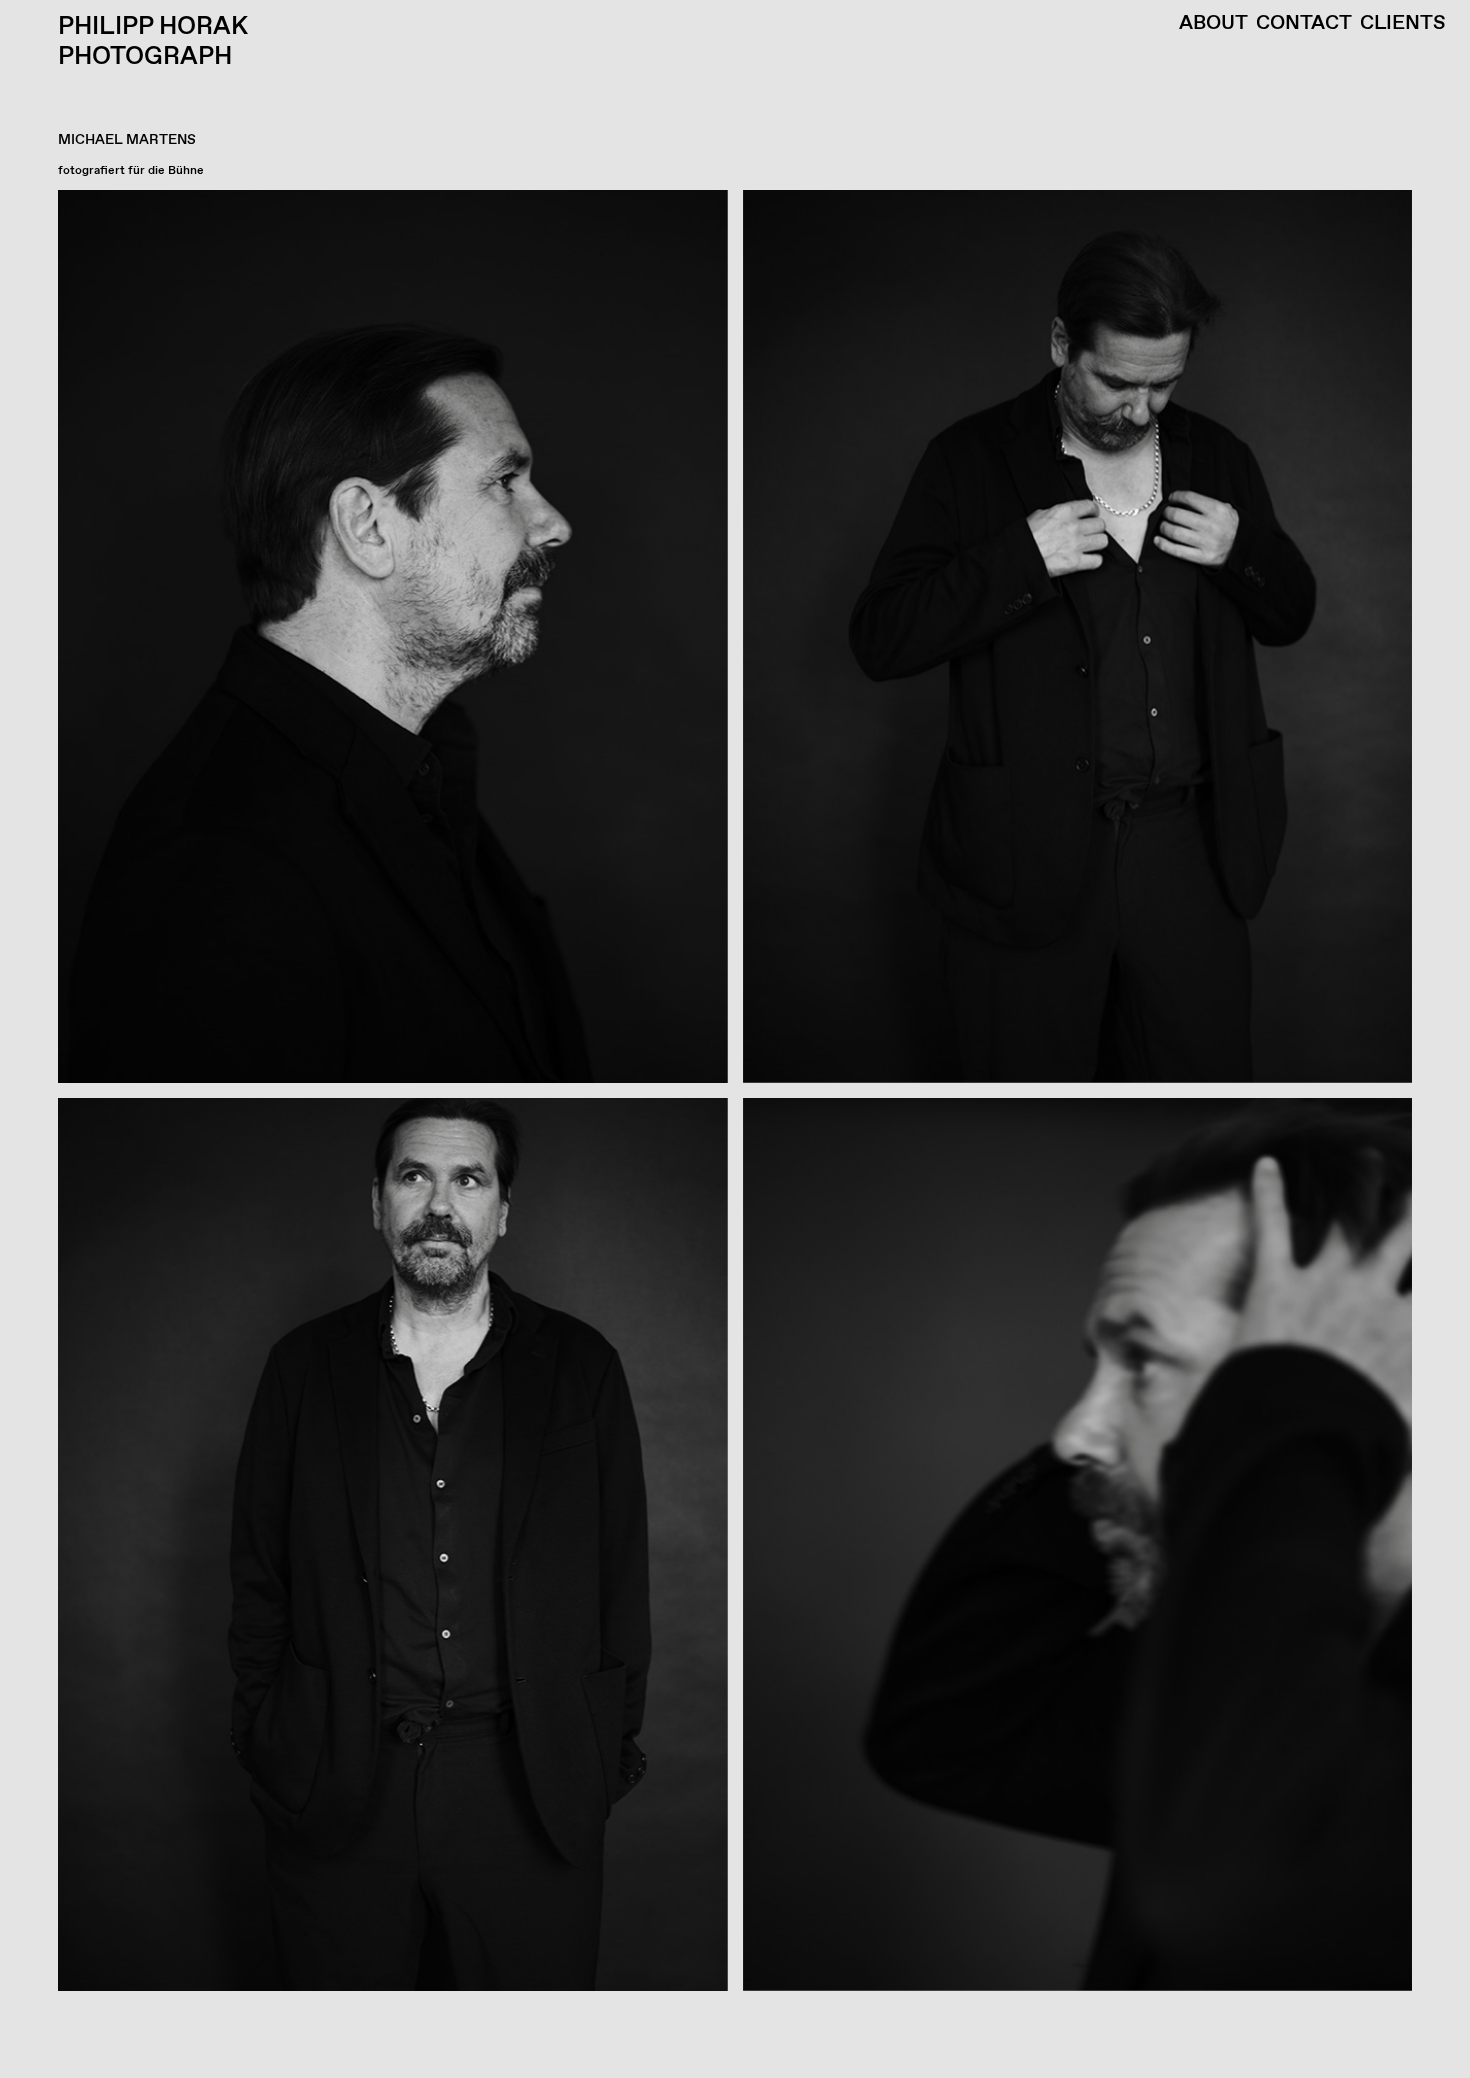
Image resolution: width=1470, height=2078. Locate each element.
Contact (1304, 24)
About (1213, 24)
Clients (1403, 24)
